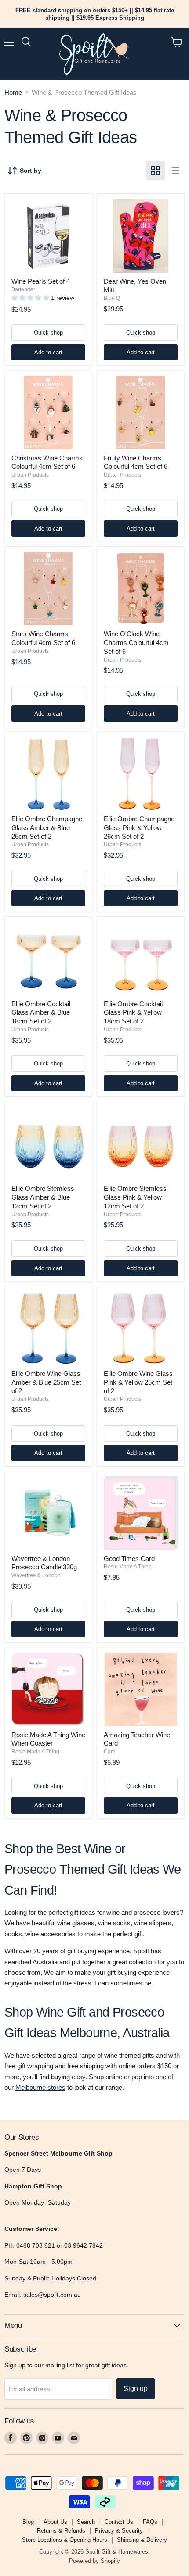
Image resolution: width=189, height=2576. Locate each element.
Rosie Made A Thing (128, 1567)
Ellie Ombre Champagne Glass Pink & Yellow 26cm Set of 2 (139, 827)
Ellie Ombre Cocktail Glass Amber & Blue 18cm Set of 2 (41, 1012)
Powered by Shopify (94, 2561)
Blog (28, 2522)
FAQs (150, 2522)
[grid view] (156, 171)
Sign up (136, 2389)
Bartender (23, 289)
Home (13, 92)
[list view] (175, 171)
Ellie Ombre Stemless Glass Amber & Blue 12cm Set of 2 (43, 1197)
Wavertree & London (36, 1575)
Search (86, 2522)
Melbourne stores (40, 2087)
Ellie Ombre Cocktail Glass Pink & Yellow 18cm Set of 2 (133, 1012)
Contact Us (119, 2522)
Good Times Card (129, 1559)
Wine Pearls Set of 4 (41, 281)
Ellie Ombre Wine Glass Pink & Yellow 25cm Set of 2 (138, 1382)
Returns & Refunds (61, 2531)
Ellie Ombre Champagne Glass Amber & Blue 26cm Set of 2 (47, 827)
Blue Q (112, 298)
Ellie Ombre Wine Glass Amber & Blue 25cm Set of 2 (46, 1382)
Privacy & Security (119, 2531)
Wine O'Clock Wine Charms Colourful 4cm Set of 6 (136, 642)
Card (110, 1752)
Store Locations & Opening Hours (65, 2540)
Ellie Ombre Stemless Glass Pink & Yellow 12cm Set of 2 (135, 1197)
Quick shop (48, 333)
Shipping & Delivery (142, 2540)
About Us (55, 2522)
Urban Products (30, 475)
